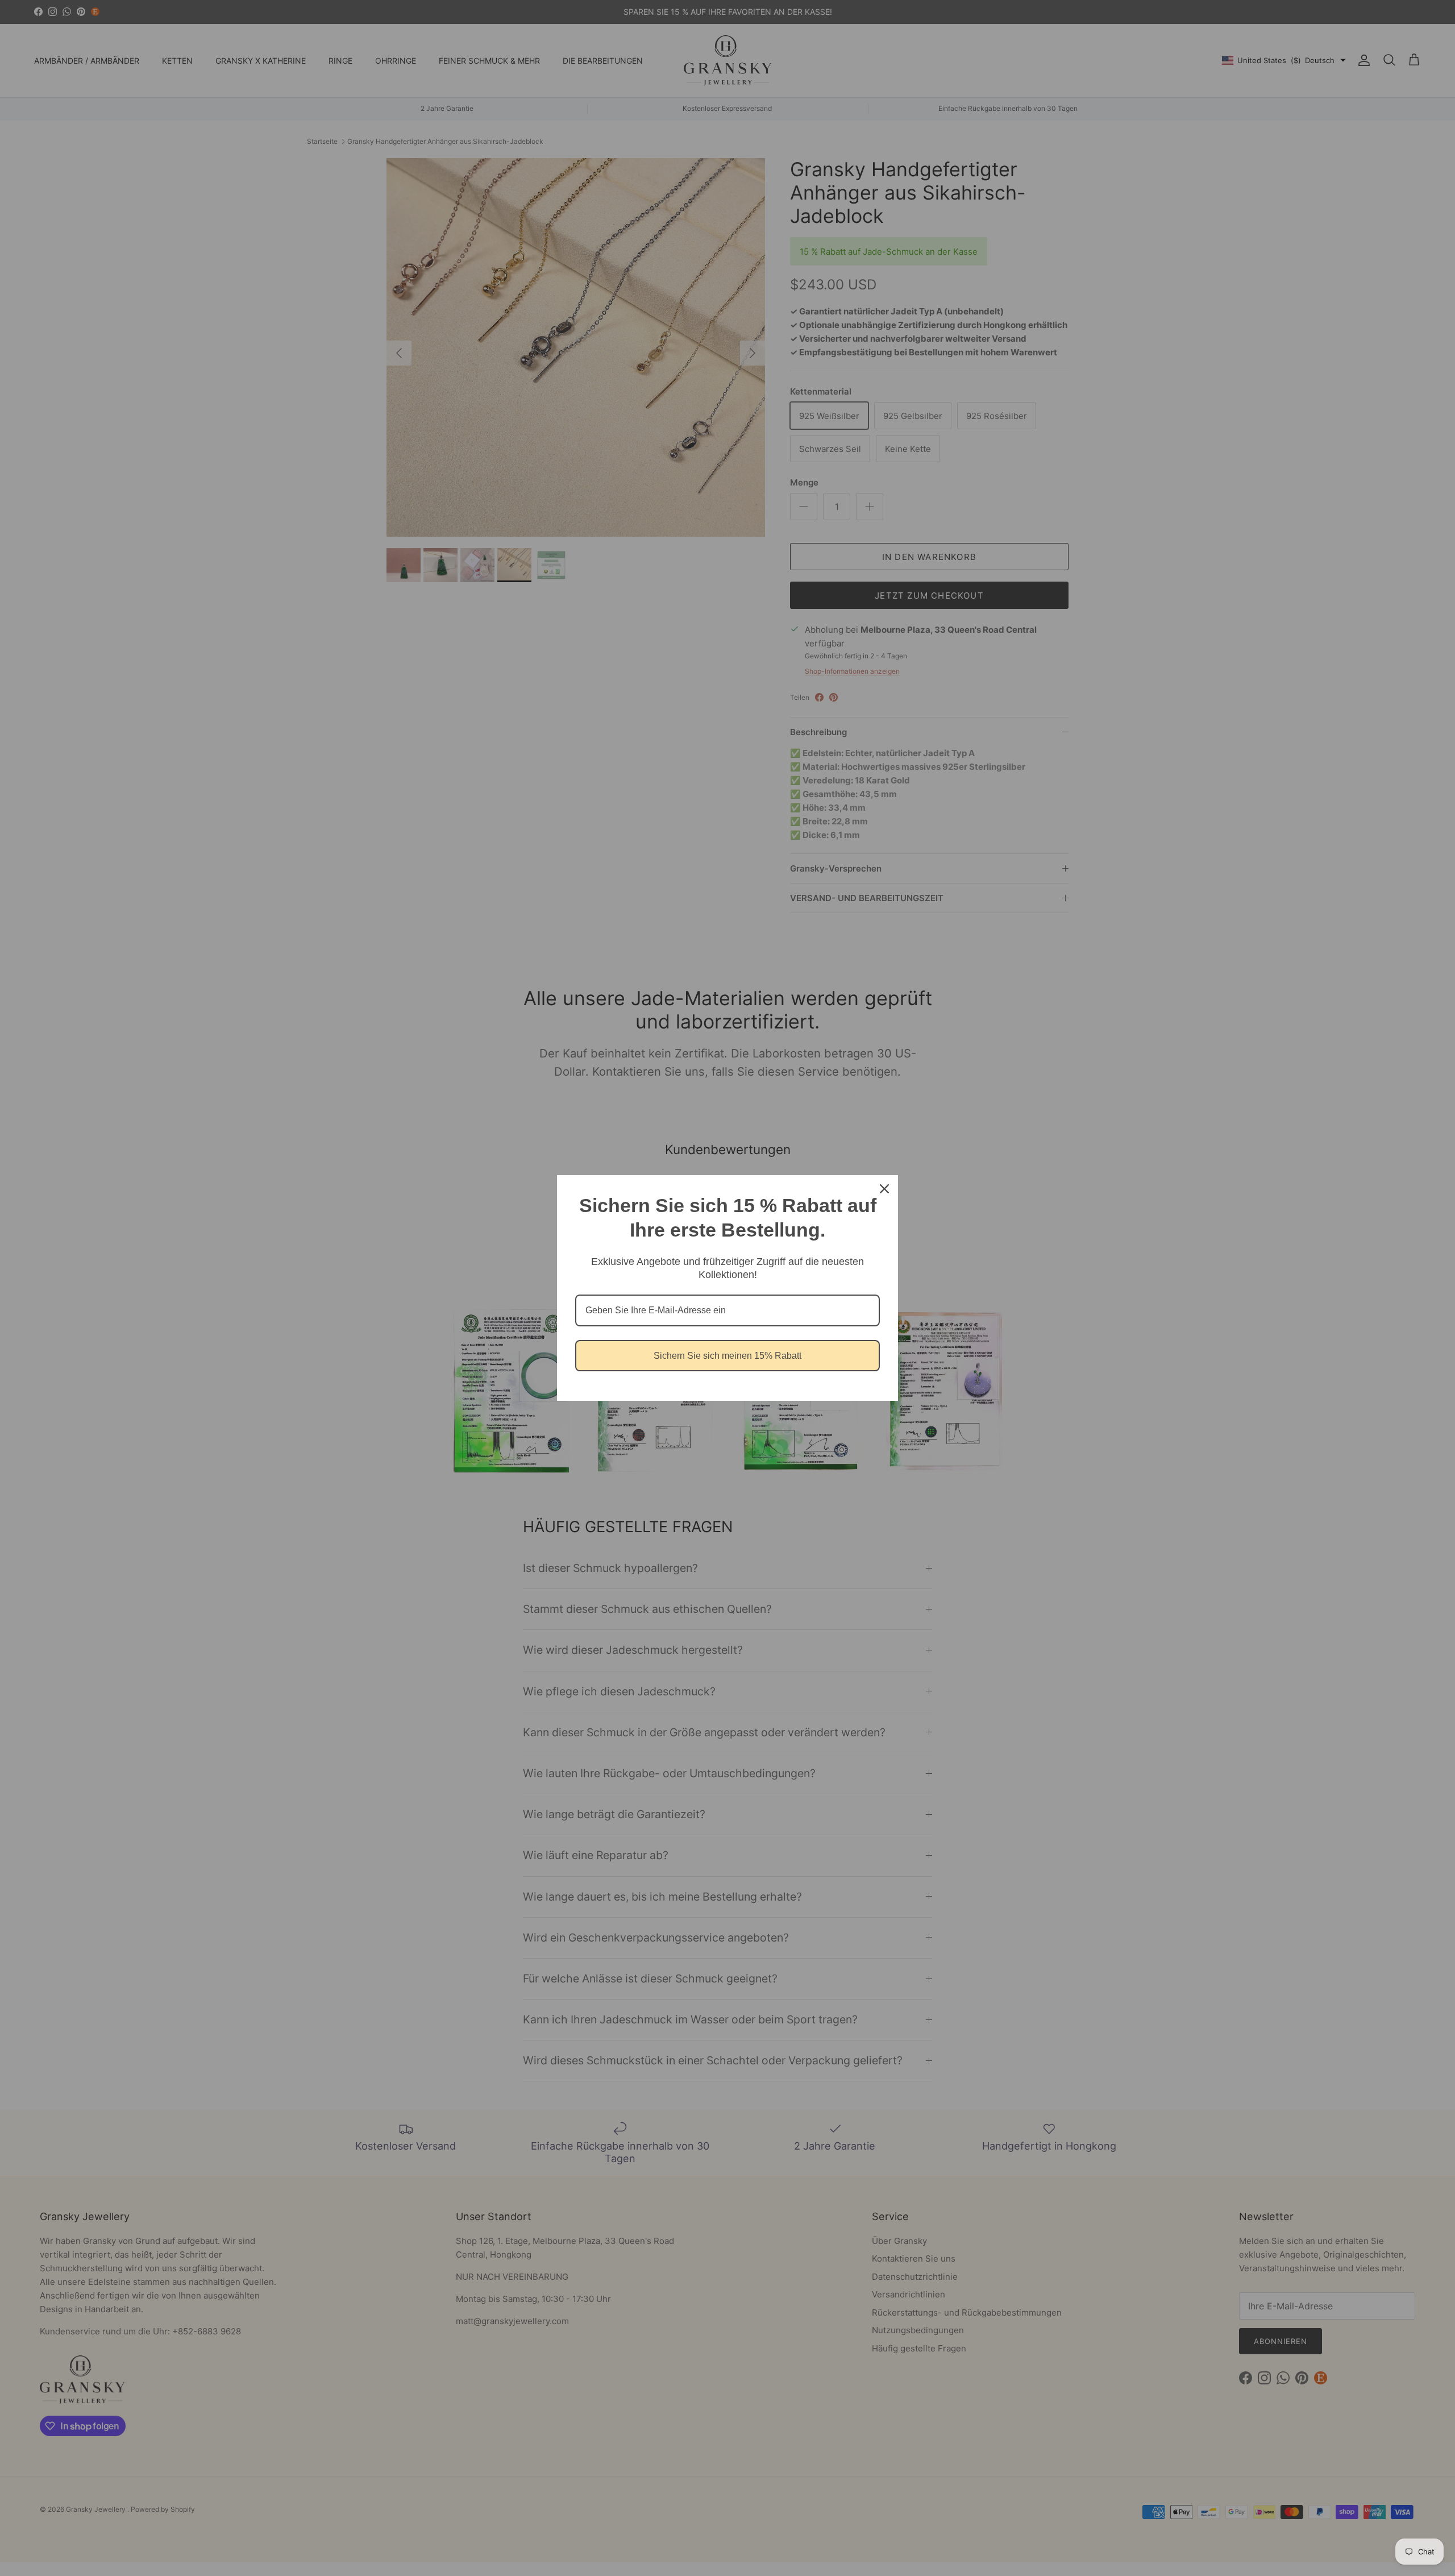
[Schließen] (884, 1189)
